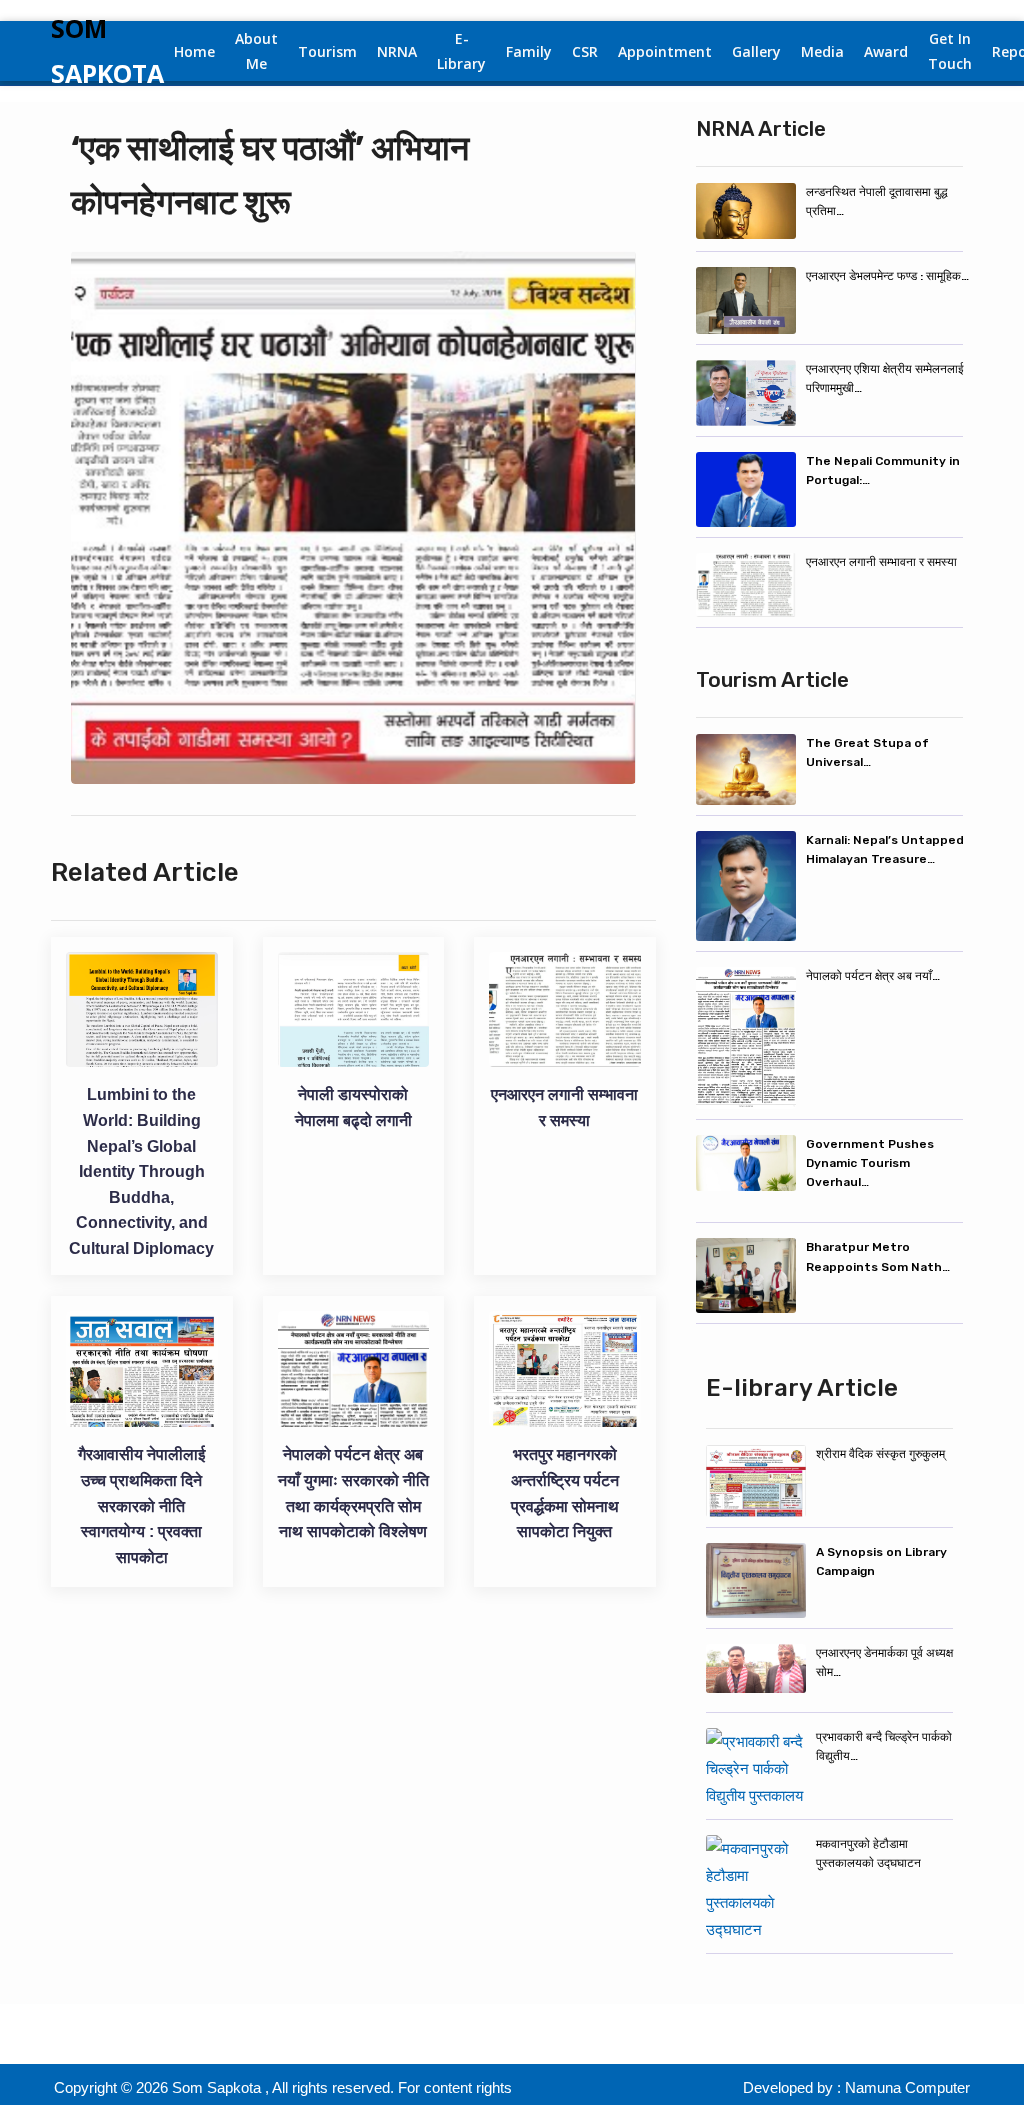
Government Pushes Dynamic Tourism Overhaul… (870, 1163)
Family (529, 51)
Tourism (327, 51)
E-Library (461, 51)
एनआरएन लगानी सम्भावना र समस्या (881, 562)
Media (822, 51)
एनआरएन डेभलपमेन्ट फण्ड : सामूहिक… (887, 276)
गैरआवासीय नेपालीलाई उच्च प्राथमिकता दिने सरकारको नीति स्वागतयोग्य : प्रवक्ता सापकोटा (141, 1505)
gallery (756, 51)
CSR (585, 51)
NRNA (397, 51)
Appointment (665, 51)
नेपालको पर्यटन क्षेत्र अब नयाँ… (873, 976)
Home (194, 51)
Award (886, 51)
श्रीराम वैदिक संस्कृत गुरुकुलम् (880, 1454)
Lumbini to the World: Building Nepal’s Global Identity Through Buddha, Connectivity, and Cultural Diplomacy (141, 1171)
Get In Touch (950, 51)
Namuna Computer (907, 2087)
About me (256, 51)
